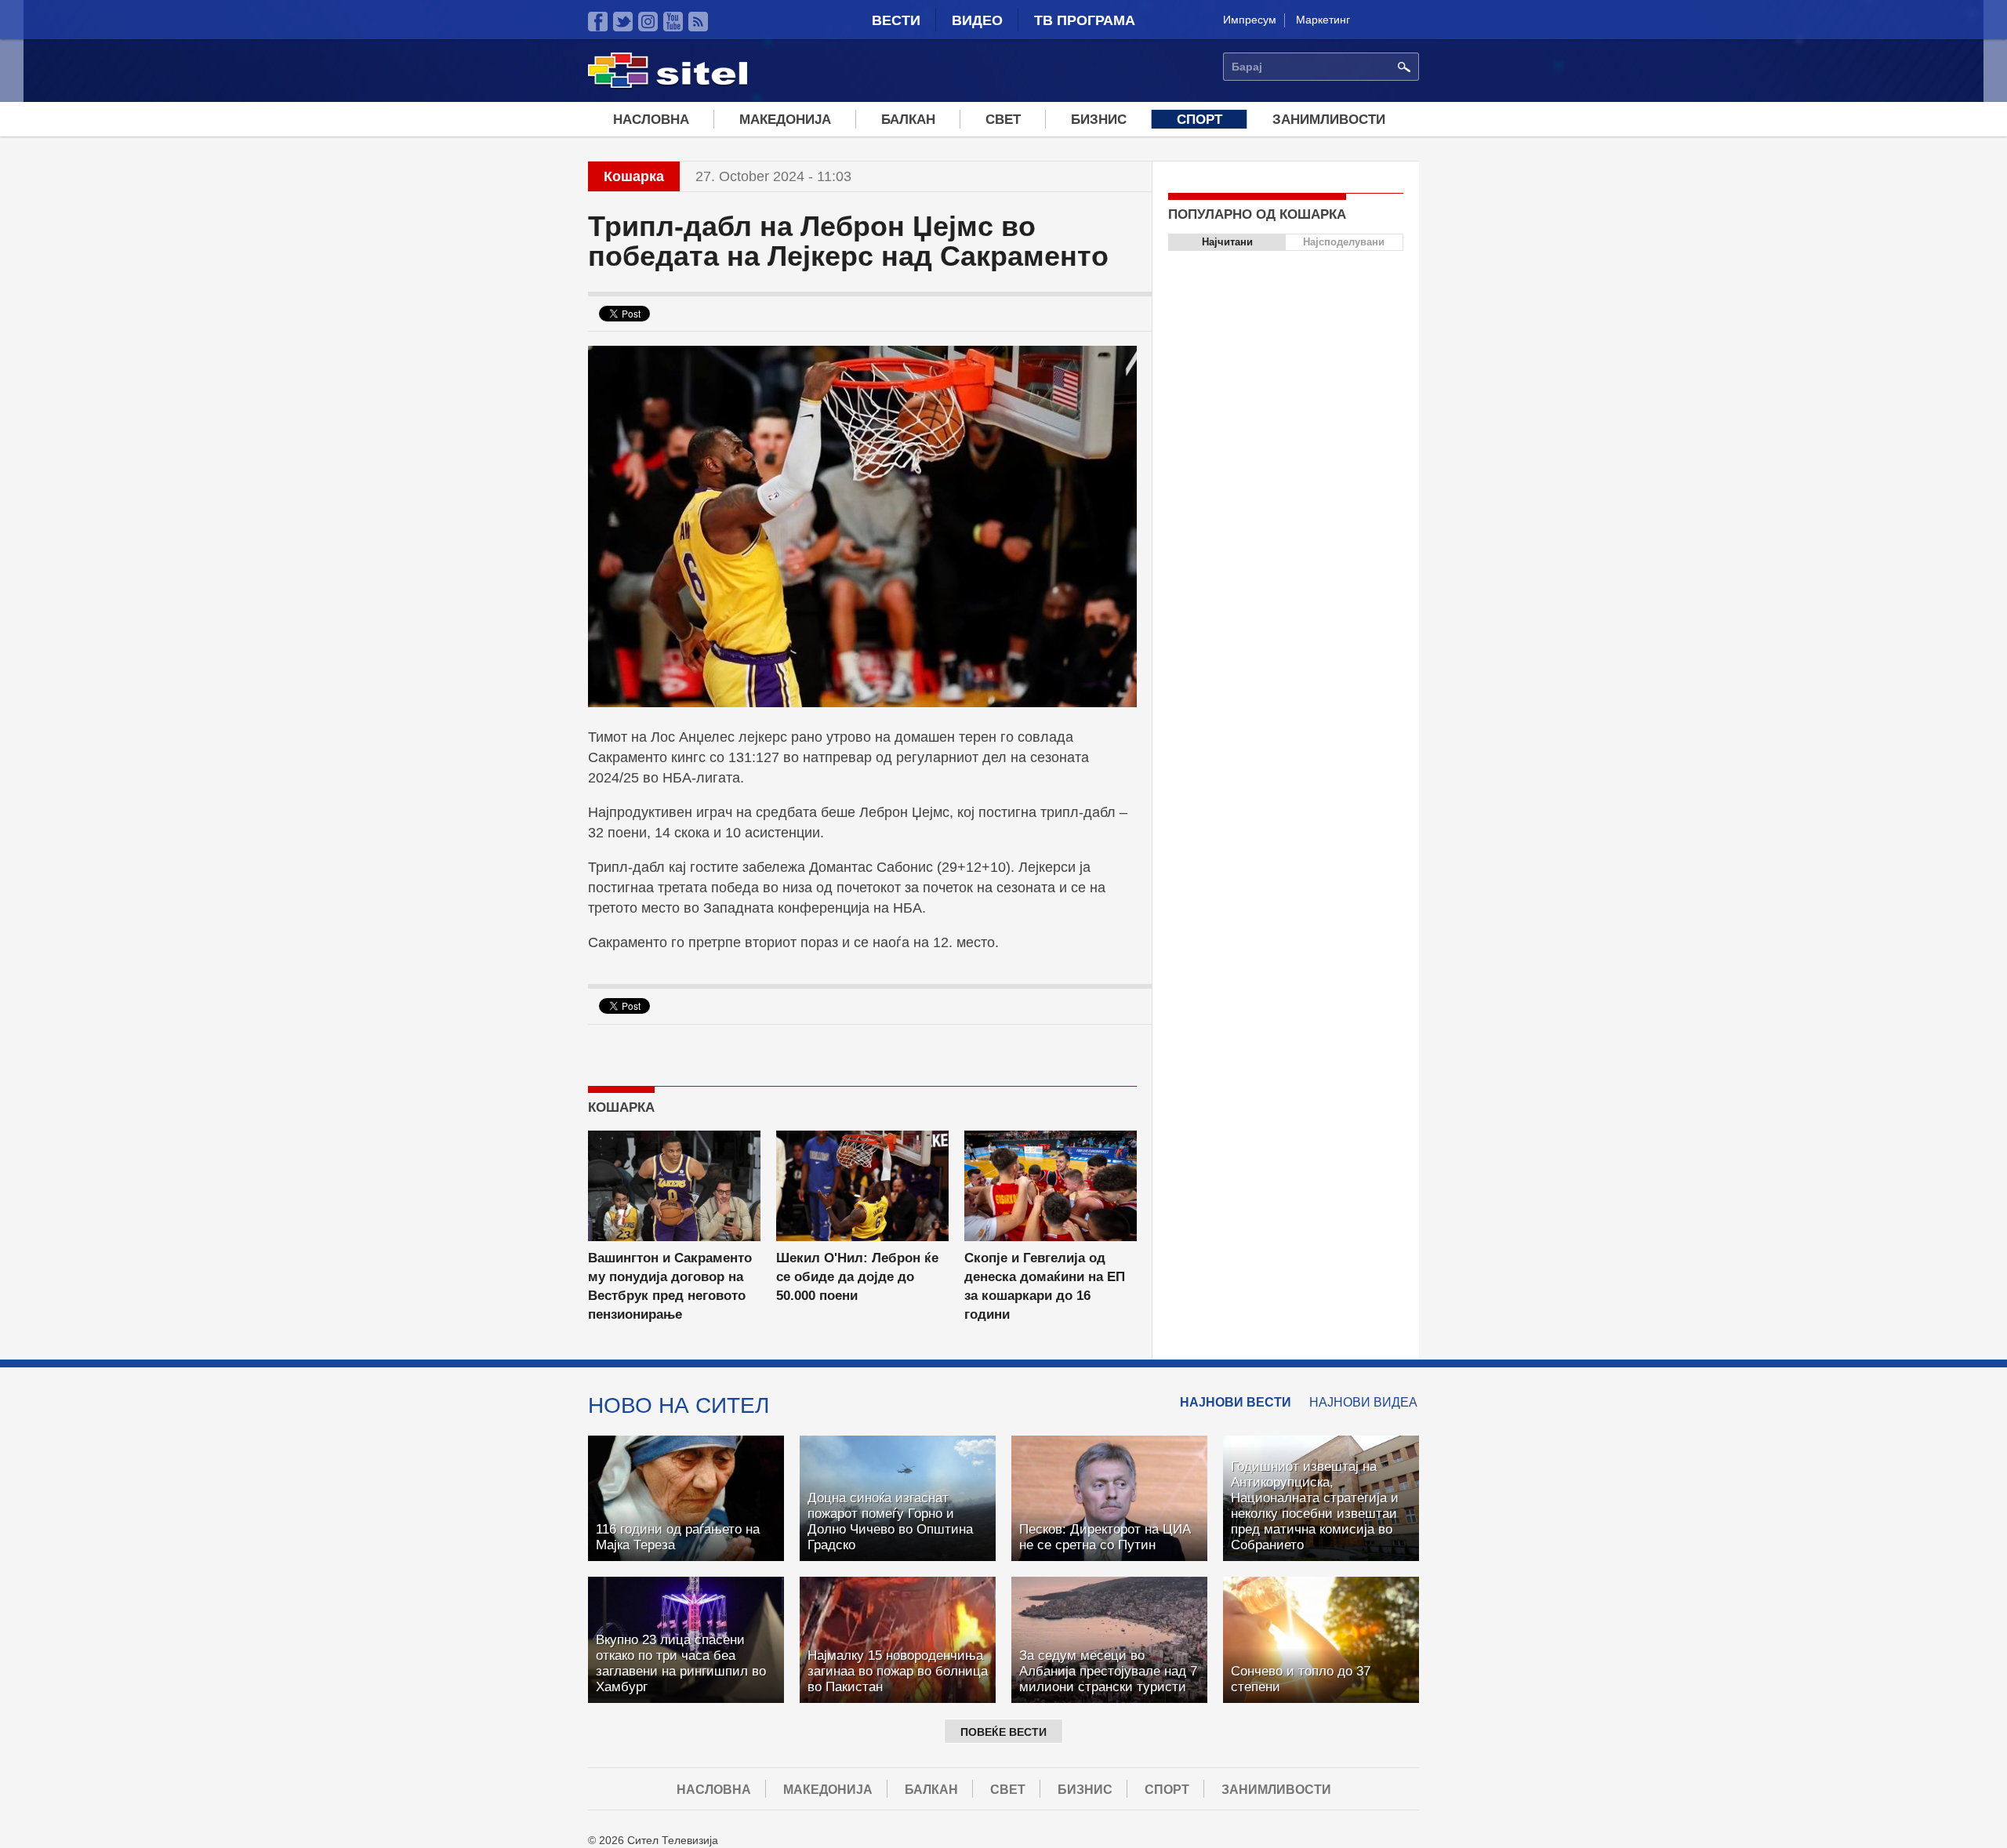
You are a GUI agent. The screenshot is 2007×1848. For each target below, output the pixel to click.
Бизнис (1099, 120)
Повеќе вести (1003, 1732)
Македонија (785, 120)
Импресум (1250, 20)
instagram (648, 22)
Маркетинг (1323, 20)
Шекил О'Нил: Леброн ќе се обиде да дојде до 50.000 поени (857, 1277)
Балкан (908, 120)
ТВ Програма (1085, 20)
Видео (977, 20)
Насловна (651, 120)
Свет (1003, 120)
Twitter (623, 22)
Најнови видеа (1363, 1402)
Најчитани (1227, 242)
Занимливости (1329, 120)
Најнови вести (1236, 1402)
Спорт (1199, 120)
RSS (698, 22)
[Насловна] (668, 85)
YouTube (673, 22)
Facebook (598, 22)
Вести (896, 20)
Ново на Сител (679, 1405)
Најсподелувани (1344, 242)
